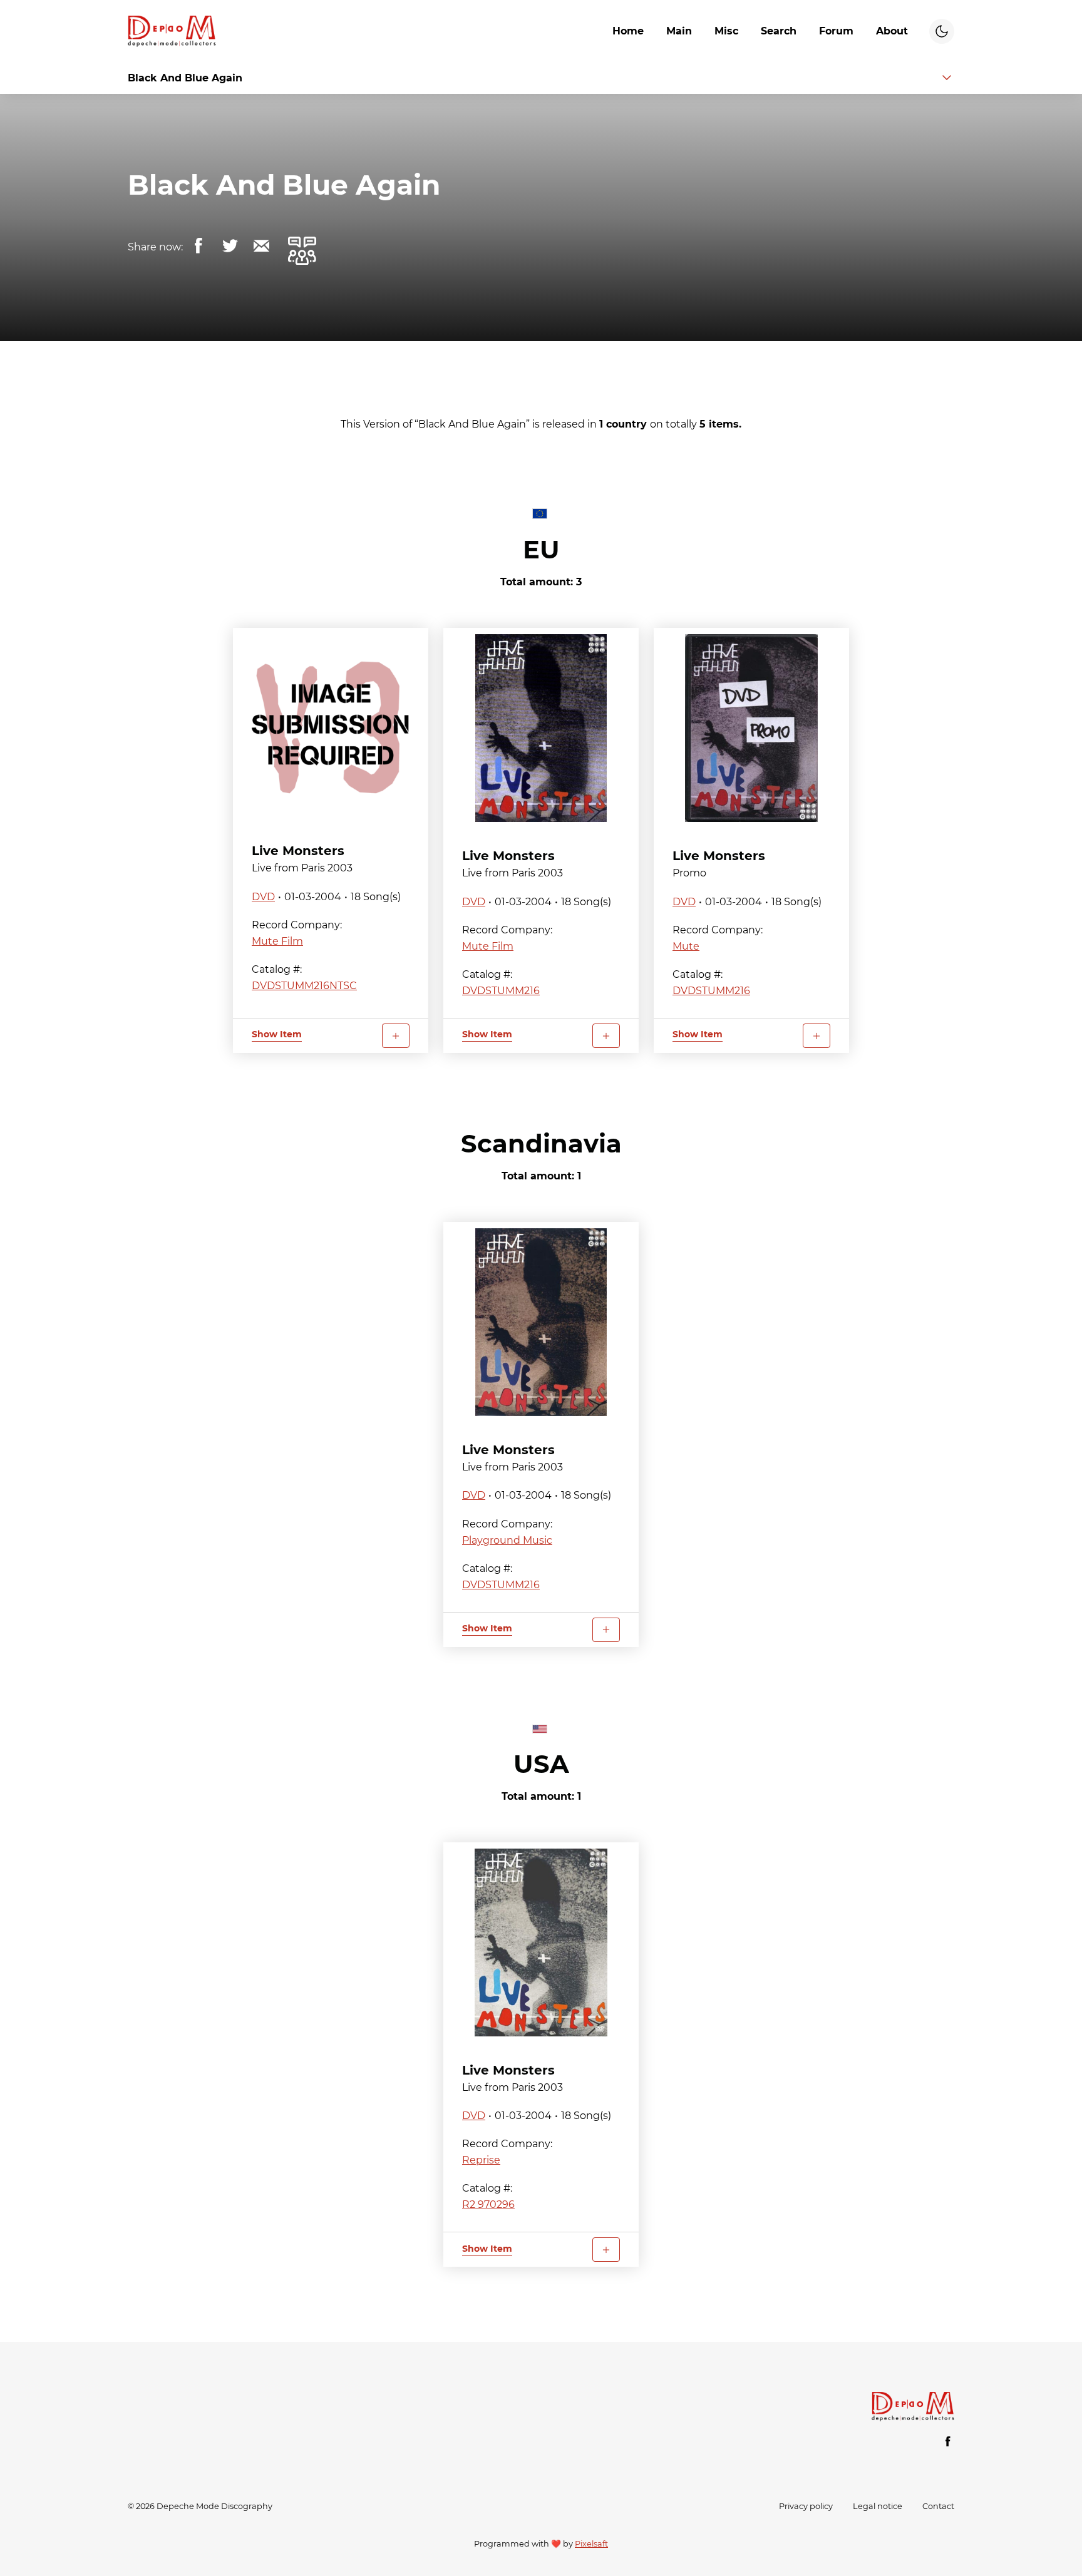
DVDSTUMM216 (501, 991)
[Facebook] (948, 2441)
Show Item (277, 1034)
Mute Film (277, 941)
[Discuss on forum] (302, 250)
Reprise (481, 2160)
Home (628, 31)
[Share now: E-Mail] (261, 246)
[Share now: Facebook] (198, 246)
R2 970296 (488, 2204)
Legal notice (878, 2506)
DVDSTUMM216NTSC (304, 986)
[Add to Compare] (396, 1036)
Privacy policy (806, 2506)
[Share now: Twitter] (230, 246)
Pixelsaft (591, 2544)
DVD (263, 897)
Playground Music (507, 1540)
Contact (938, 2506)
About (892, 31)
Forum (836, 31)
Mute (686, 946)
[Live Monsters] (331, 726)
